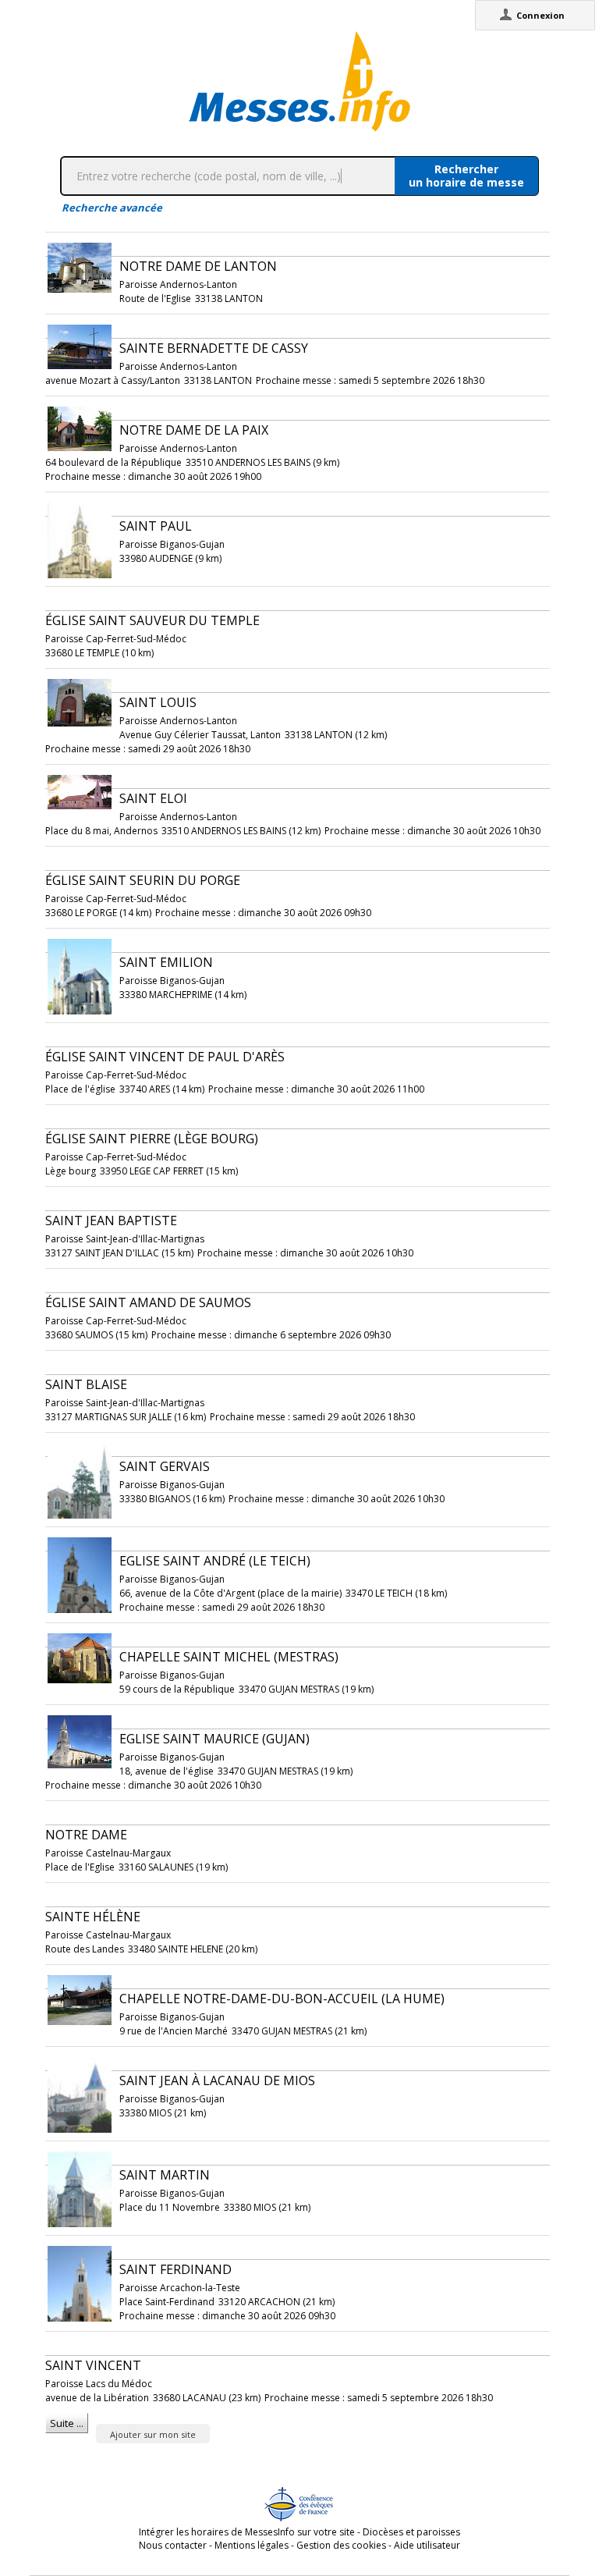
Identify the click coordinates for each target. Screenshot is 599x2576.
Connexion (541, 15)
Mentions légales (252, 2545)
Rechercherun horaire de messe (466, 176)
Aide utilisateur (427, 2545)
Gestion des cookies (341, 2545)
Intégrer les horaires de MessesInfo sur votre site (247, 2532)
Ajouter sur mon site (153, 2434)
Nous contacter (173, 2545)
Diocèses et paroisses (411, 2532)
